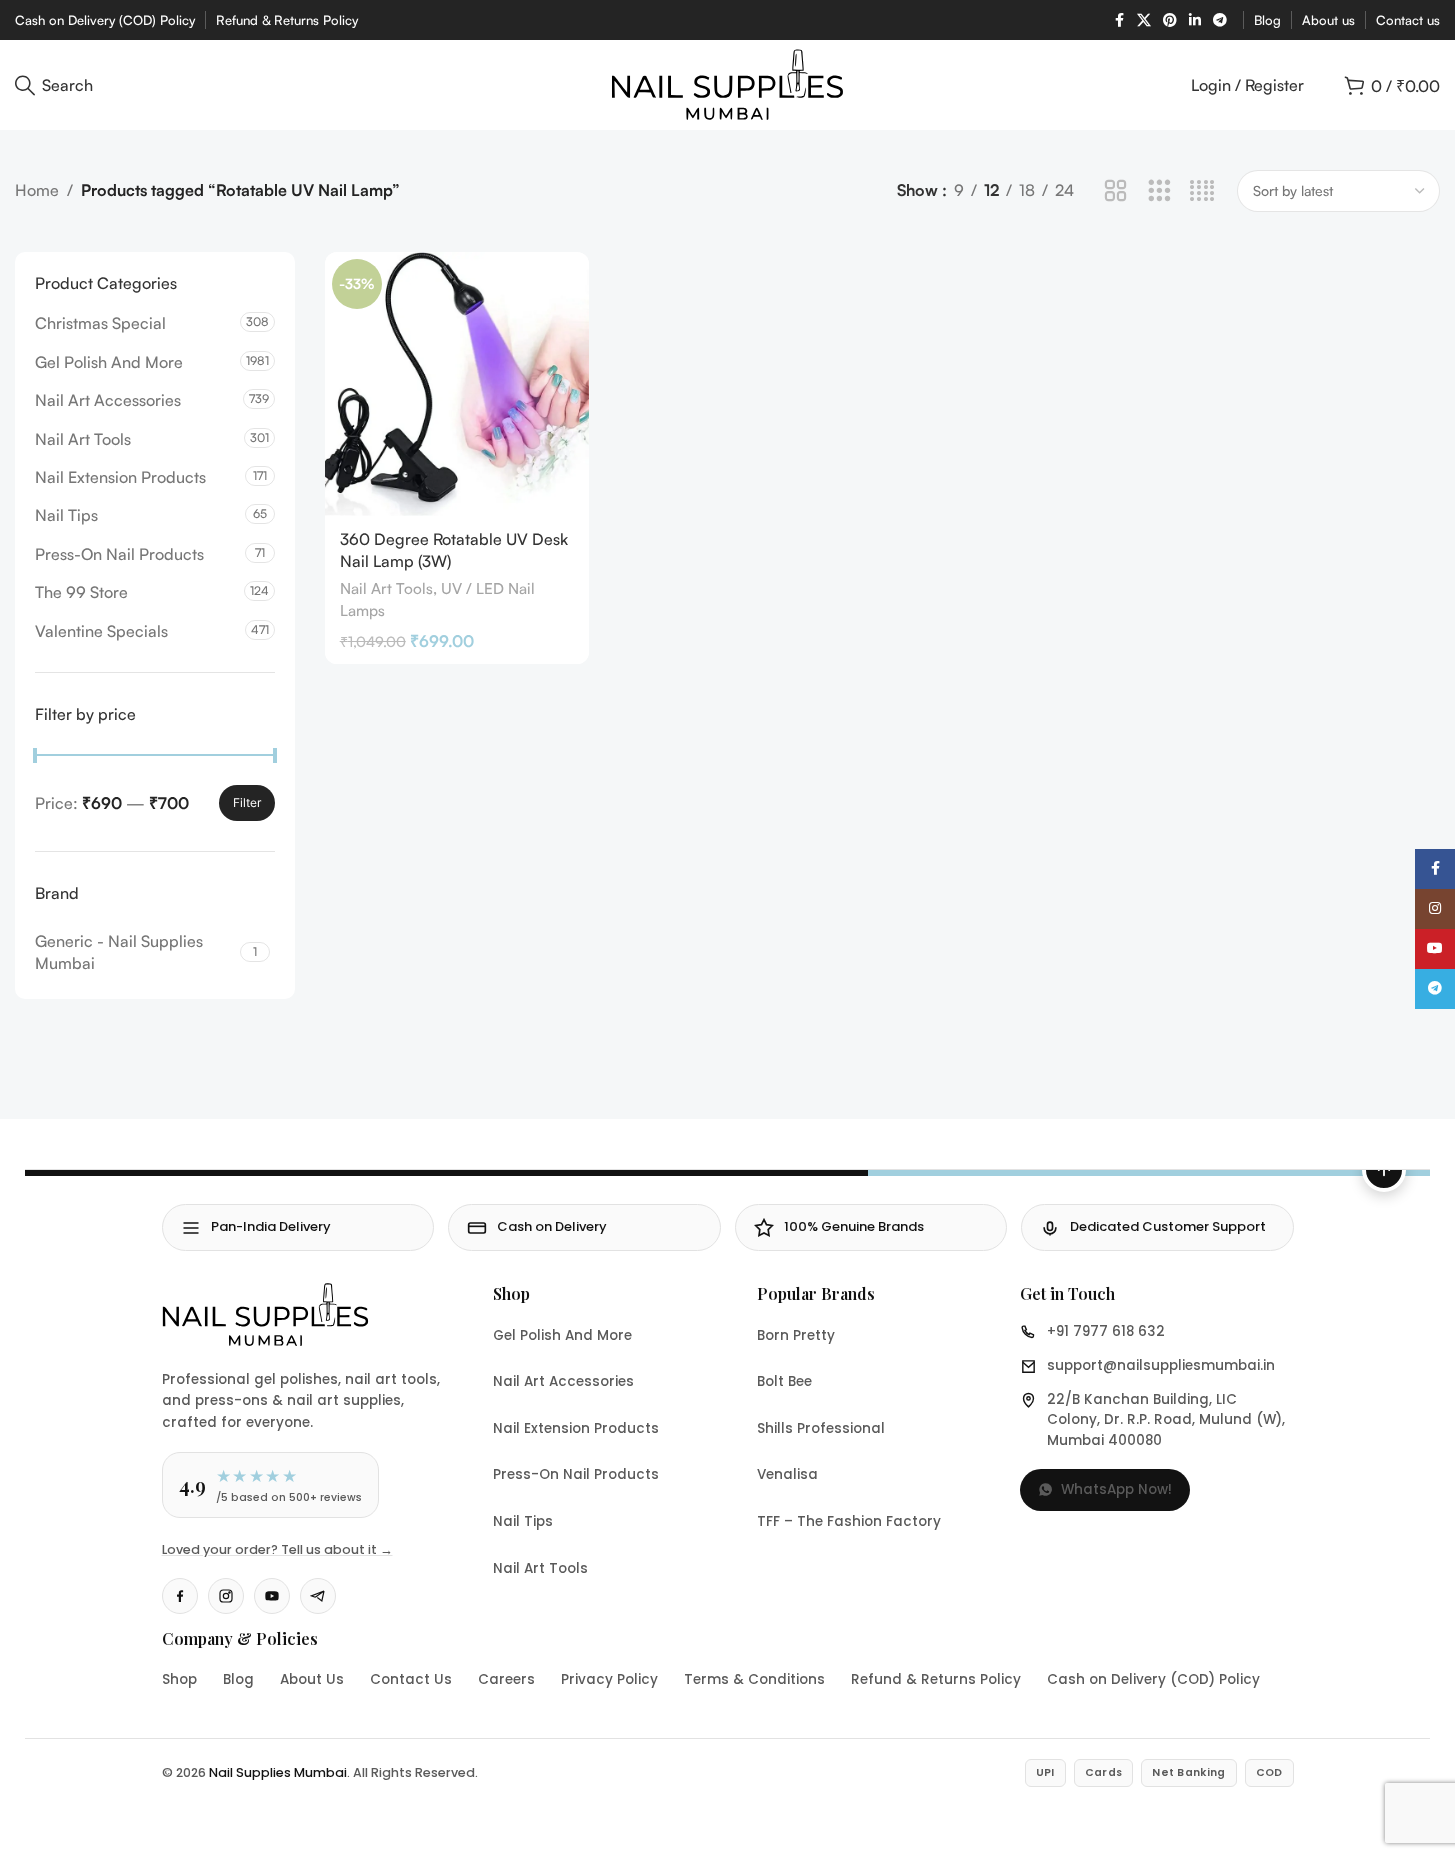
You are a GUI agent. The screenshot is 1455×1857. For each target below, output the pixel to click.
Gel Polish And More (109, 362)
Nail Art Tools (83, 439)
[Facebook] (180, 1596)
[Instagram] (226, 1596)
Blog (238, 1679)
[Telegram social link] (1220, 20)
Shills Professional (821, 1428)
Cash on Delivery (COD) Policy (1153, 1679)
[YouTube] (272, 1596)
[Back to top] (1384, 1170)
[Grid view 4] (1202, 191)
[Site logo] (727, 83)
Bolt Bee (784, 1381)
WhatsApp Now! (1116, 1489)
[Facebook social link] (1119, 20)
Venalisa (787, 1474)
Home (37, 190)
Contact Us (411, 1679)
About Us (312, 1679)
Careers (506, 1679)
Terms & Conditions (754, 1679)
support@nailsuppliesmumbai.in (1161, 1365)
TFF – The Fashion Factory (849, 1521)
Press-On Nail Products (119, 554)
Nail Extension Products (120, 477)
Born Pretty (796, 1335)
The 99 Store (81, 592)
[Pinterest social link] (1170, 20)
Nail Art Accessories (108, 400)
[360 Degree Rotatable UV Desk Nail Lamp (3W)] (457, 384)
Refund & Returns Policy (936, 1679)
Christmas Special (100, 323)
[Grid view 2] (1115, 191)
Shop (179, 1679)
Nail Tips (66, 515)
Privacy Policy (609, 1679)
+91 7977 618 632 (1106, 1331)
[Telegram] (318, 1596)
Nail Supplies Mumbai (278, 1772)
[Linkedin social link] (1195, 20)
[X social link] (1144, 20)
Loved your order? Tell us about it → (277, 1549)
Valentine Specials (101, 631)
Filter (247, 802)
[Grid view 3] (1159, 191)
